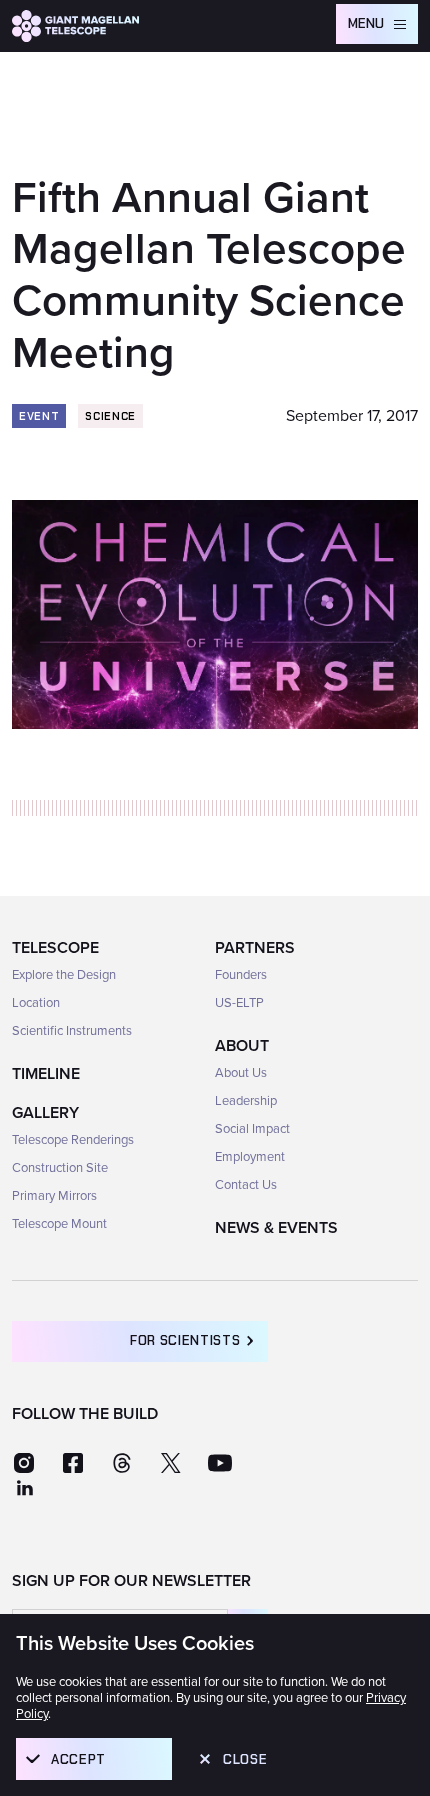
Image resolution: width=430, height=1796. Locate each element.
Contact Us (246, 1185)
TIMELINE (46, 1074)
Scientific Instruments (72, 1031)
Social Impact (252, 1129)
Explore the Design (64, 975)
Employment (250, 1157)
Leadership (246, 1101)
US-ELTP (239, 1003)
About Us (241, 1073)
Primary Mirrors (54, 1196)
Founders (241, 975)
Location (36, 1003)
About (242, 1046)
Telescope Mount (59, 1224)
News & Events (276, 1228)
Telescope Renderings (73, 1140)
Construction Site (60, 1168)
